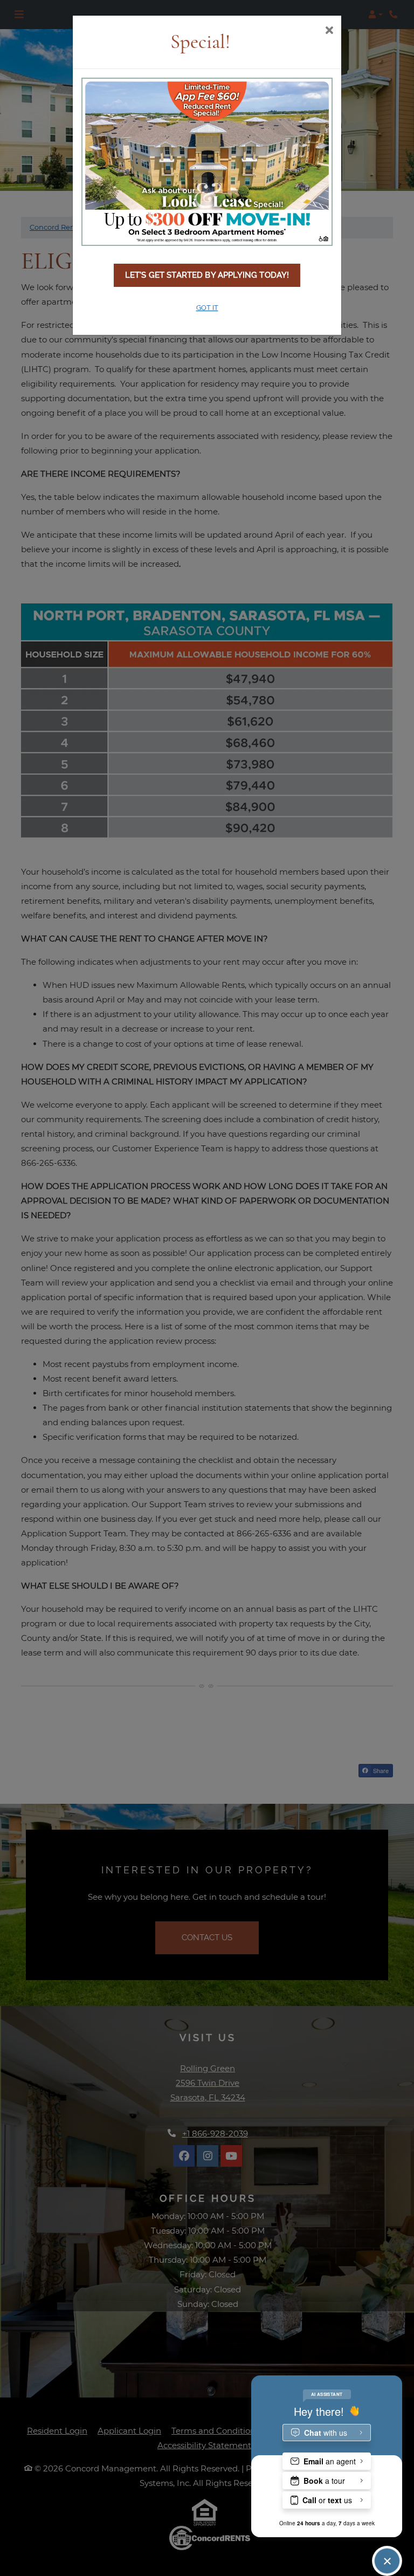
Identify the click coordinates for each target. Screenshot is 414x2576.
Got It (207, 308)
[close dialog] (329, 31)
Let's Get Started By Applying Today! (207, 275)
